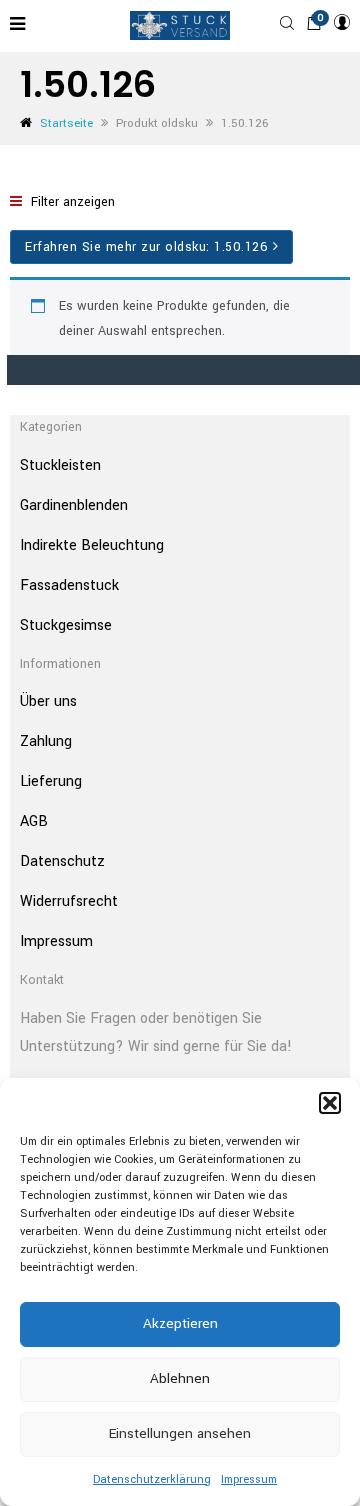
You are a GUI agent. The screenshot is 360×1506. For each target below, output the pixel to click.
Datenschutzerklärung (152, 1479)
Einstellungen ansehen (180, 1433)
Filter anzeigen (71, 202)
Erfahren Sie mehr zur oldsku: (146, 247)
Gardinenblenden (74, 505)
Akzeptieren (180, 1323)
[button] (330, 1103)
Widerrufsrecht (69, 901)
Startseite (66, 123)
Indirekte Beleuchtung (92, 545)
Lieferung (51, 781)
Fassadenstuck (69, 585)
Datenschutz (62, 861)
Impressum (249, 1479)
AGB (34, 821)
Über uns (48, 701)
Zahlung (46, 741)
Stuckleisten (60, 465)
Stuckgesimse (66, 625)
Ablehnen (180, 1378)
